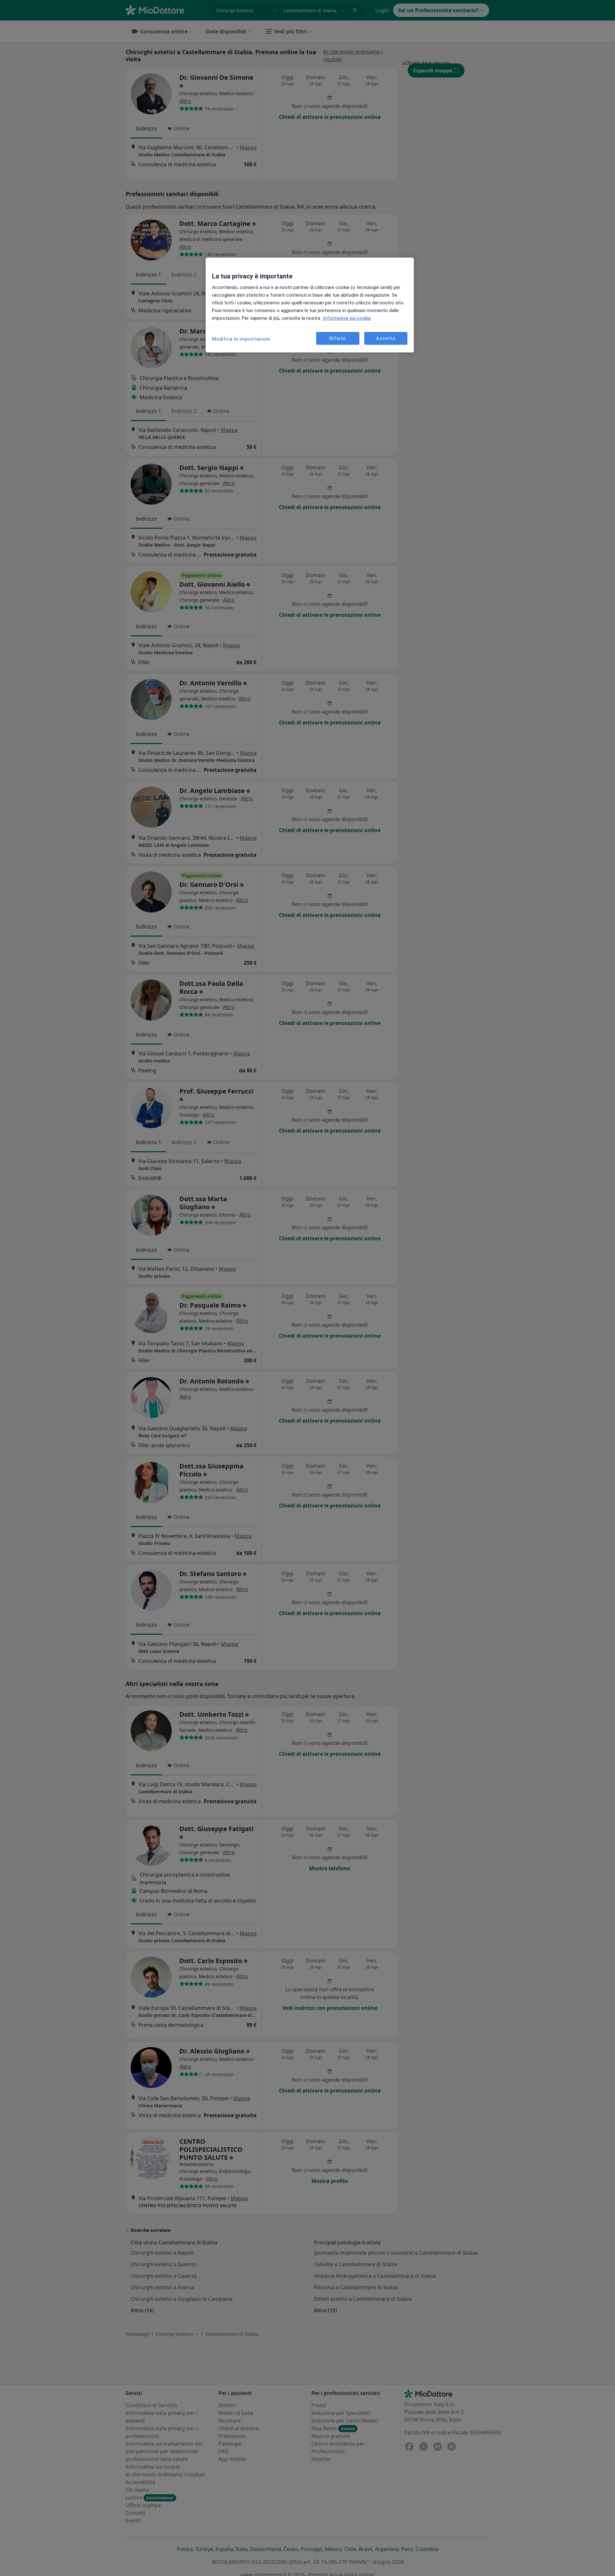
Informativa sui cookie (346, 318)
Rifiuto (338, 338)
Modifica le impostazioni (241, 339)
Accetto (386, 338)
